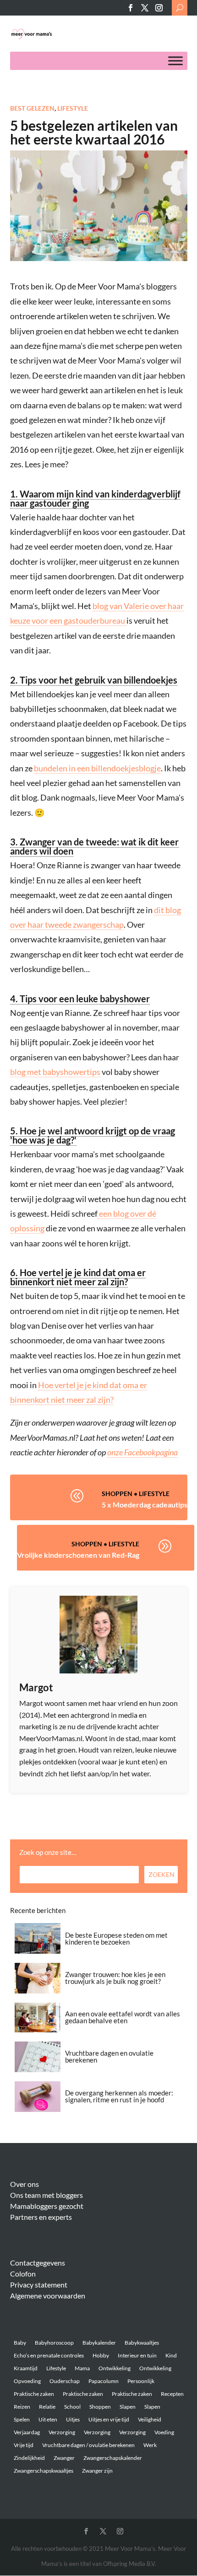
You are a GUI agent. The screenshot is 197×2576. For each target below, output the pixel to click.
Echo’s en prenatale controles (49, 2355)
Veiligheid (150, 2419)
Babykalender (99, 2343)
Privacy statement (39, 2285)
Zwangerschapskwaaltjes (44, 2471)
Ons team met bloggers (47, 2195)
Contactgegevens (38, 2263)
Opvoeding (27, 2381)
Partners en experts (41, 2217)
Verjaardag (27, 2432)
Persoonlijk (141, 2381)
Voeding (164, 2432)
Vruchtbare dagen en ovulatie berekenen (109, 2056)
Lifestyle (73, 108)
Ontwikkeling (115, 2368)
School (72, 2407)
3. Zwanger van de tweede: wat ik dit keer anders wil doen (94, 846)
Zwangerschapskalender (113, 2458)
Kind (171, 2355)
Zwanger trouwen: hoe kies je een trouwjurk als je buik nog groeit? (115, 1978)
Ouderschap (65, 2381)
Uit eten (48, 2419)
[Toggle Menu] (175, 61)
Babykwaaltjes (142, 2343)
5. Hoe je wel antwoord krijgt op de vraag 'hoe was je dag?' (93, 1135)
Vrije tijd (24, 2445)
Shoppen (117, 1494)
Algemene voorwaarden (48, 2295)
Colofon (23, 2274)
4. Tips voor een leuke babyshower (80, 999)
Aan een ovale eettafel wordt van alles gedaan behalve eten (123, 2017)
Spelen (22, 2419)
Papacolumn (104, 2381)
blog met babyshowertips (55, 1072)
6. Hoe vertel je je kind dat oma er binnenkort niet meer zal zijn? (78, 1277)
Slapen (128, 2407)
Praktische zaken (34, 2394)
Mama (82, 2368)
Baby (20, 2343)
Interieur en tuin (137, 2355)
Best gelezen (32, 108)
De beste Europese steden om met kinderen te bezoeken (116, 1938)
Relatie (47, 2407)
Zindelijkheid (29, 2458)
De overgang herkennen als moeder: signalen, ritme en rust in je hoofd (119, 2096)
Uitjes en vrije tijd (109, 2419)
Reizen (22, 2407)
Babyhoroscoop (54, 2343)
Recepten (172, 2394)
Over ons (25, 2184)
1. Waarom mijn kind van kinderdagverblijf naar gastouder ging (95, 498)
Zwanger (64, 2458)
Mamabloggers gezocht (47, 2206)
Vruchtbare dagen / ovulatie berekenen (88, 2445)
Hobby (101, 2355)
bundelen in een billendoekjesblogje (97, 768)
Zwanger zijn (97, 2471)
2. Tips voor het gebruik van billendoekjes (94, 680)
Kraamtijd (26, 2368)
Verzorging (62, 2432)
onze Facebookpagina (142, 1452)
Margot (36, 1687)
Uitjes (73, 2419)
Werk (150, 2445)
